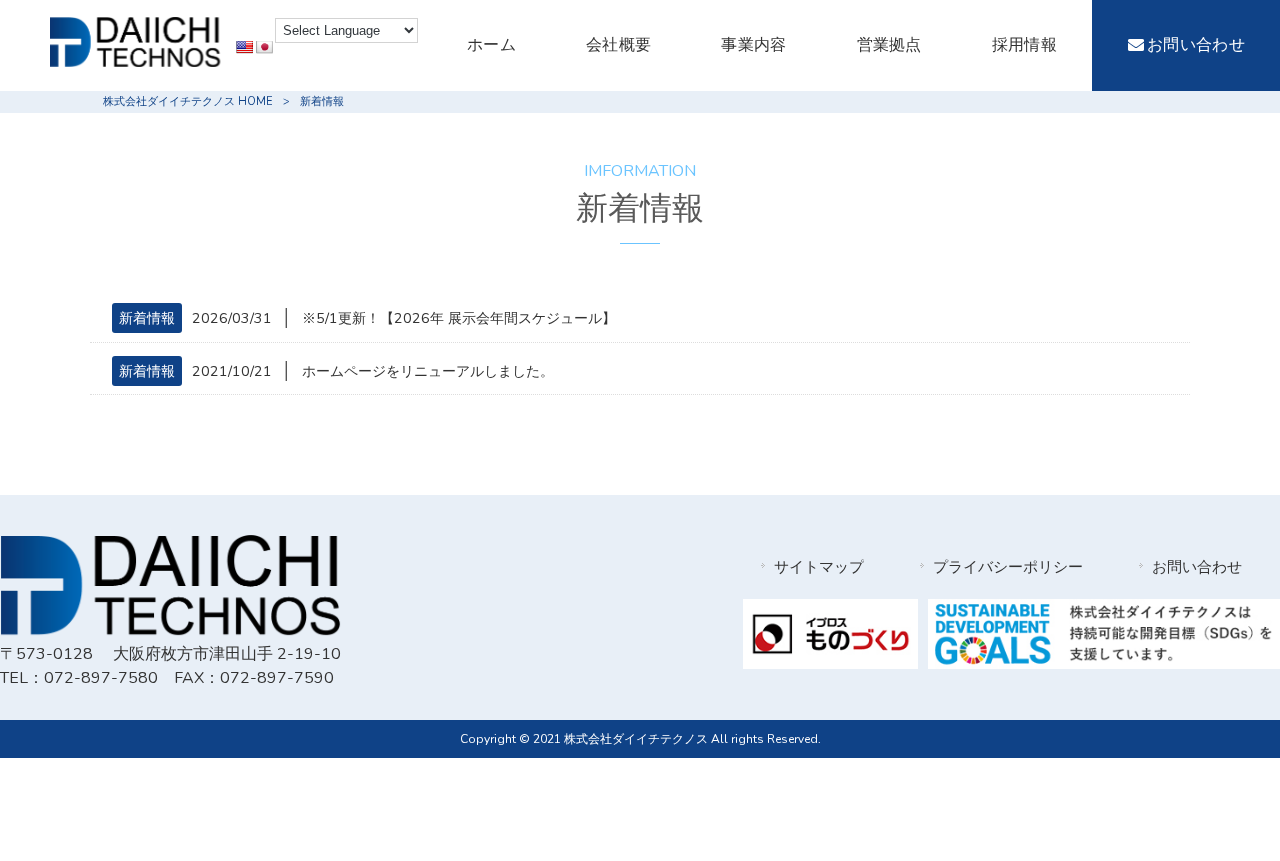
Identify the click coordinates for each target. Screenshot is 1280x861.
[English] (244, 47)
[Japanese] (264, 47)
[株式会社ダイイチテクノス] (135, 62)
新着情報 (147, 318)
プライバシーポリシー (1008, 567)
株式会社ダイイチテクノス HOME (188, 101)
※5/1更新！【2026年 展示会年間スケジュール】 (459, 318)
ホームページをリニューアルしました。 (428, 371)
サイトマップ (819, 567)
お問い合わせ (1197, 567)
